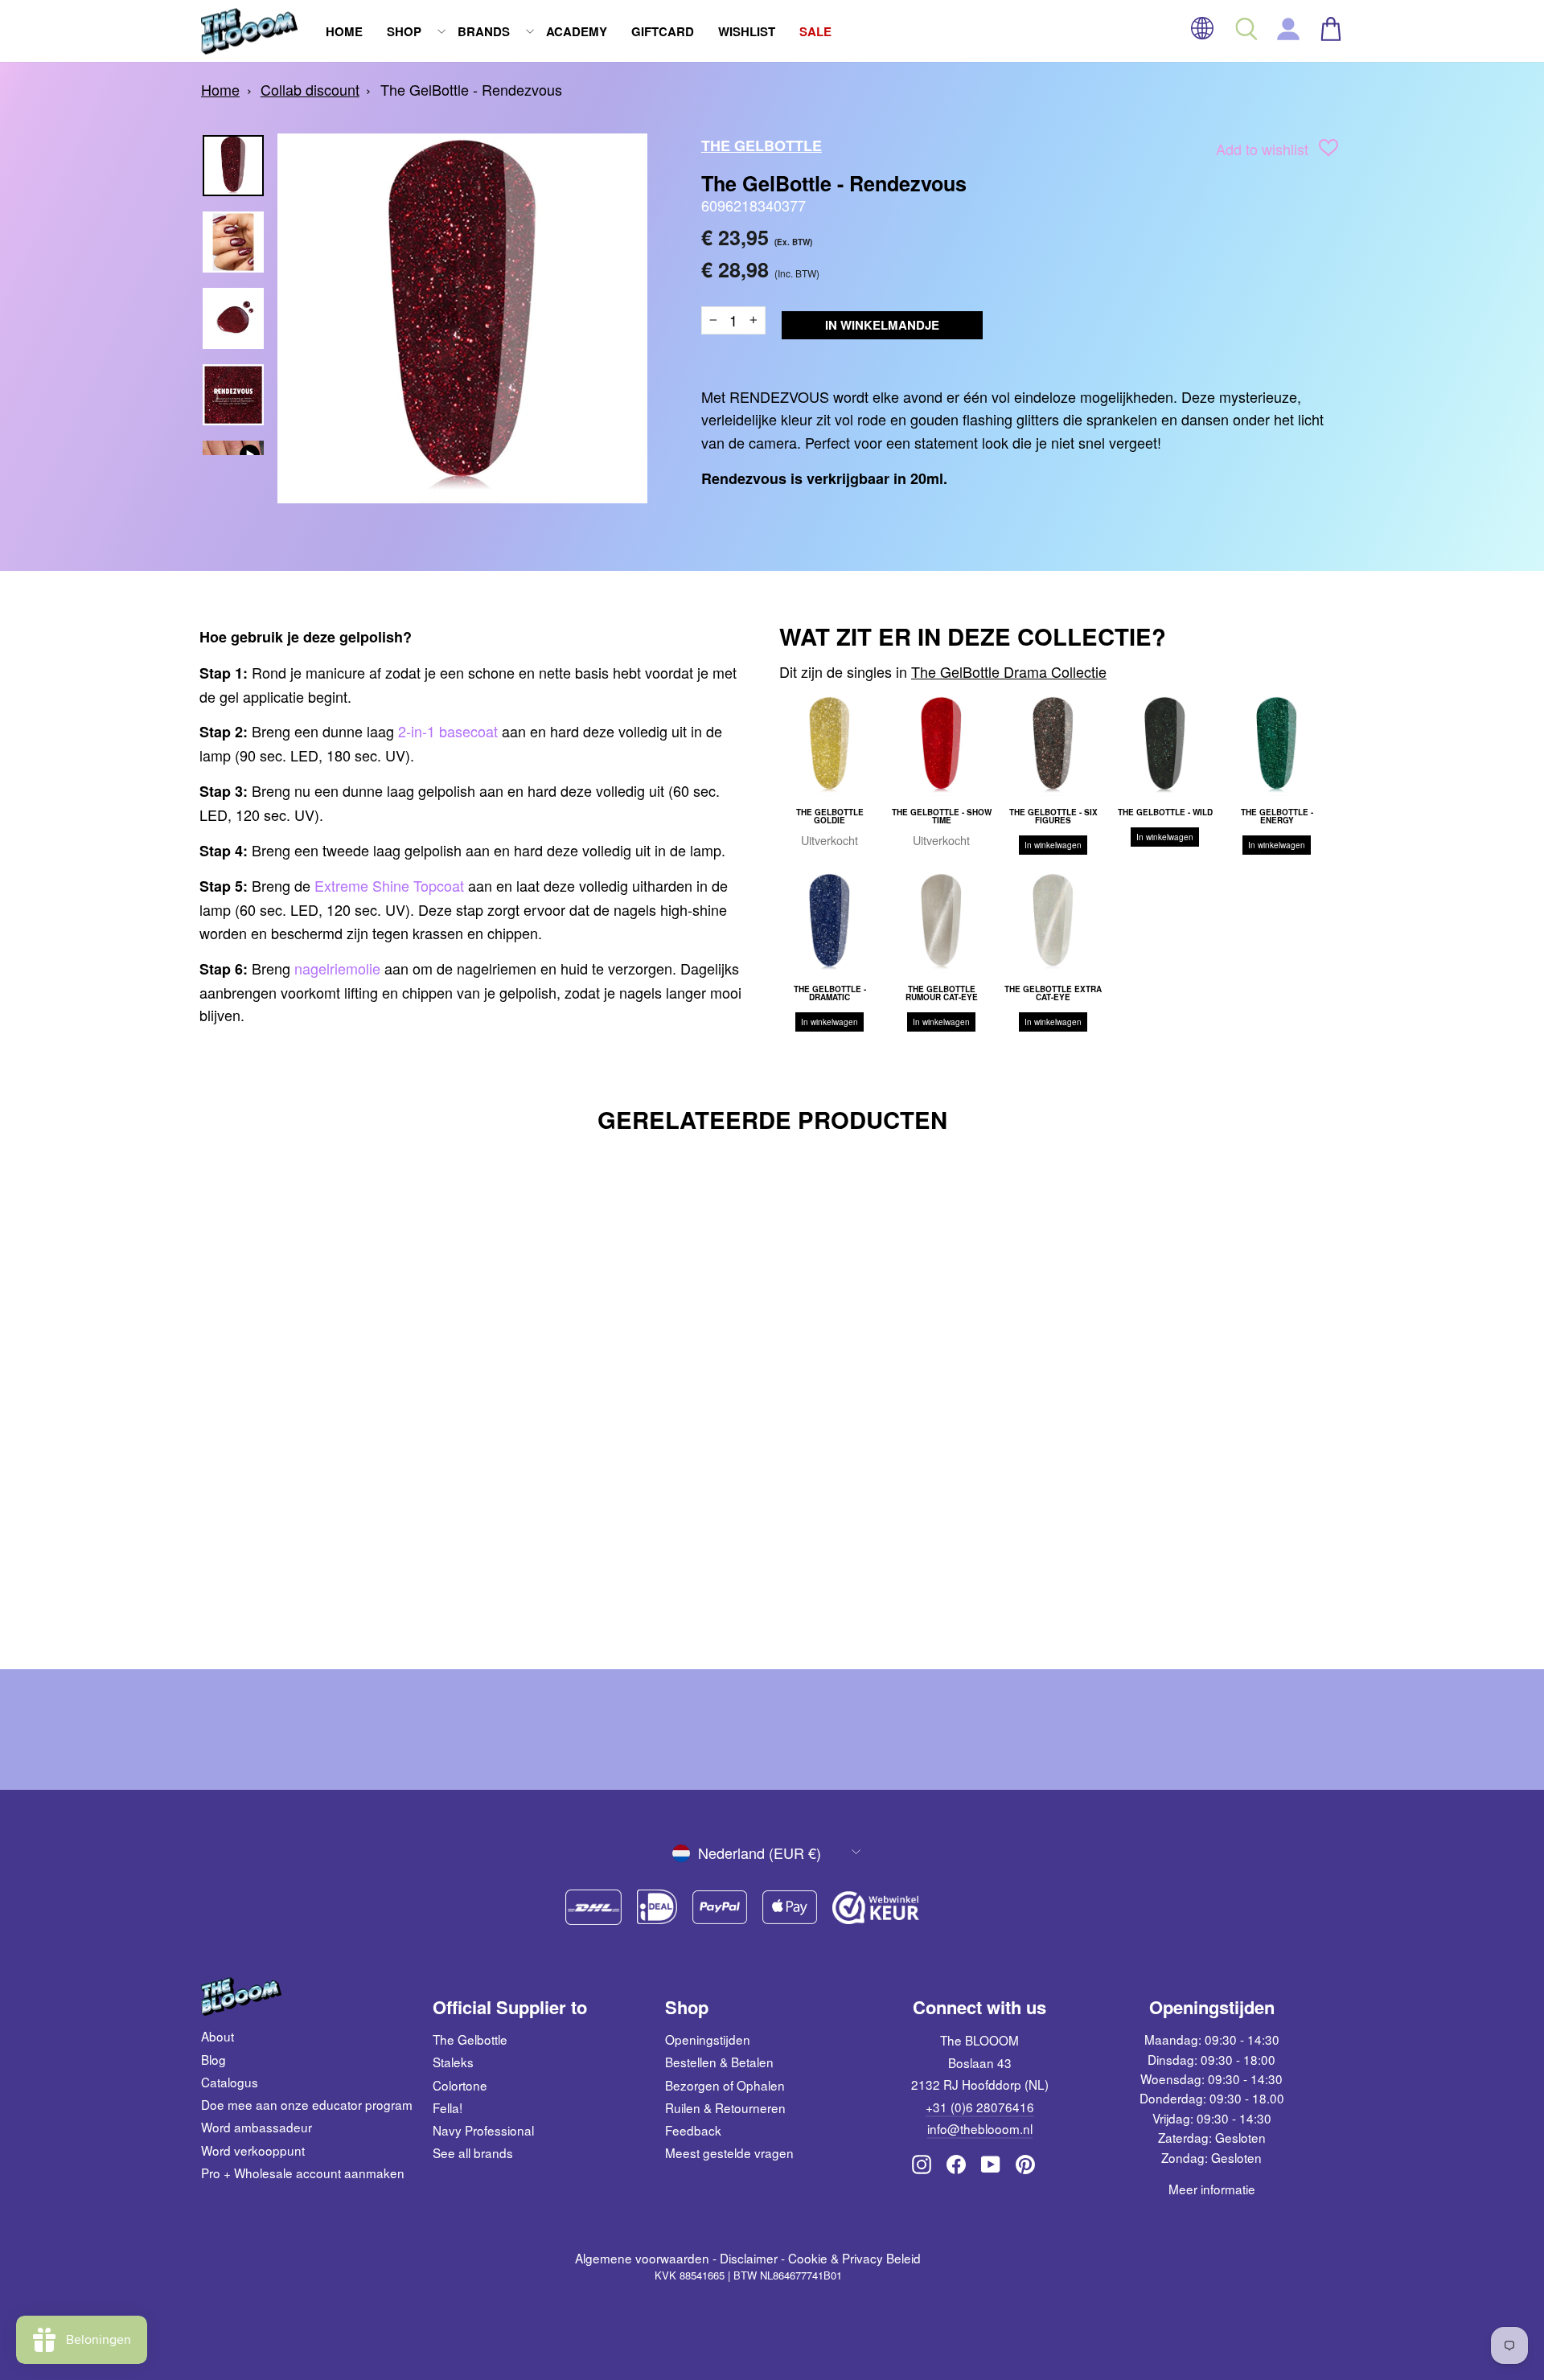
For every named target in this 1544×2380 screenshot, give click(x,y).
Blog (214, 2059)
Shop (404, 31)
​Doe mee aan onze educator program (307, 2104)
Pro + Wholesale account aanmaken (303, 2173)
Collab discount (310, 89)
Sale (815, 31)
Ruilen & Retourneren (725, 2107)
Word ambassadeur (257, 2127)
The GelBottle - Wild (1165, 812)
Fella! (448, 2107)
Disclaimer (749, 2258)
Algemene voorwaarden (642, 2258)
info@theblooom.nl (980, 2128)
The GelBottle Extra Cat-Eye (1053, 993)
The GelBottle (762, 146)
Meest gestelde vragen (729, 2152)
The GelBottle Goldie (830, 816)
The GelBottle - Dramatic (830, 993)
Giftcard (663, 31)
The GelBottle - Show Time (942, 816)
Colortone (460, 2085)
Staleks (453, 2062)
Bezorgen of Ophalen (725, 2085)
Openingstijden (708, 2039)
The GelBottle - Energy (1277, 816)
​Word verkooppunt (253, 2150)
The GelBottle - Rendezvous (471, 89)
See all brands (473, 2152)
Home (344, 31)
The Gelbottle (470, 2039)
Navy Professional (483, 2130)
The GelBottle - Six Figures (1053, 816)
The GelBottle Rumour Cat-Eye (942, 993)
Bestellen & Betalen (719, 2062)
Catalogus (230, 2082)
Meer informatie (1212, 2189)
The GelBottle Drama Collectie (1009, 671)
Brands (484, 31)
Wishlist (747, 31)
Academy (577, 31)
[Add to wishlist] (1328, 151)
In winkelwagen (1053, 845)
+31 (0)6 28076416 (980, 2107)
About (218, 2036)
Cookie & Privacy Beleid (854, 2258)
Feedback (693, 2130)
